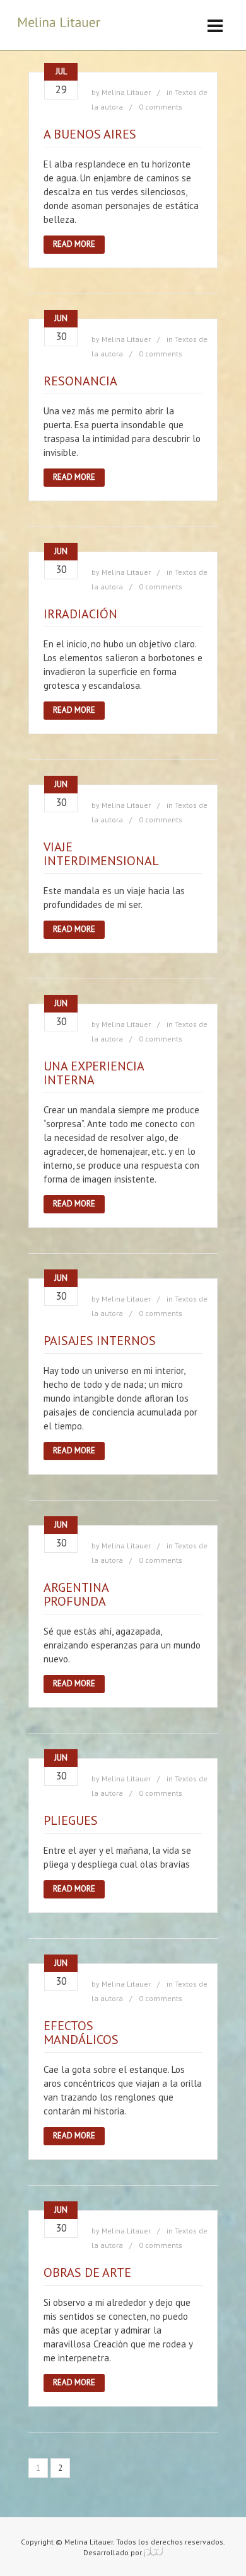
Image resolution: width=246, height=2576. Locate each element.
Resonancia (80, 381)
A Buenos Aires (90, 134)
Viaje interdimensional (101, 854)
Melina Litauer (126, 92)
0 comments (161, 107)
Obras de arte (87, 2272)
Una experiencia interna (94, 1073)
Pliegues (71, 1820)
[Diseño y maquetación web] (153, 2552)
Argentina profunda (76, 1594)
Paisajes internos (100, 1341)
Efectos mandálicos (81, 2033)
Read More (74, 244)
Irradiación (80, 614)
